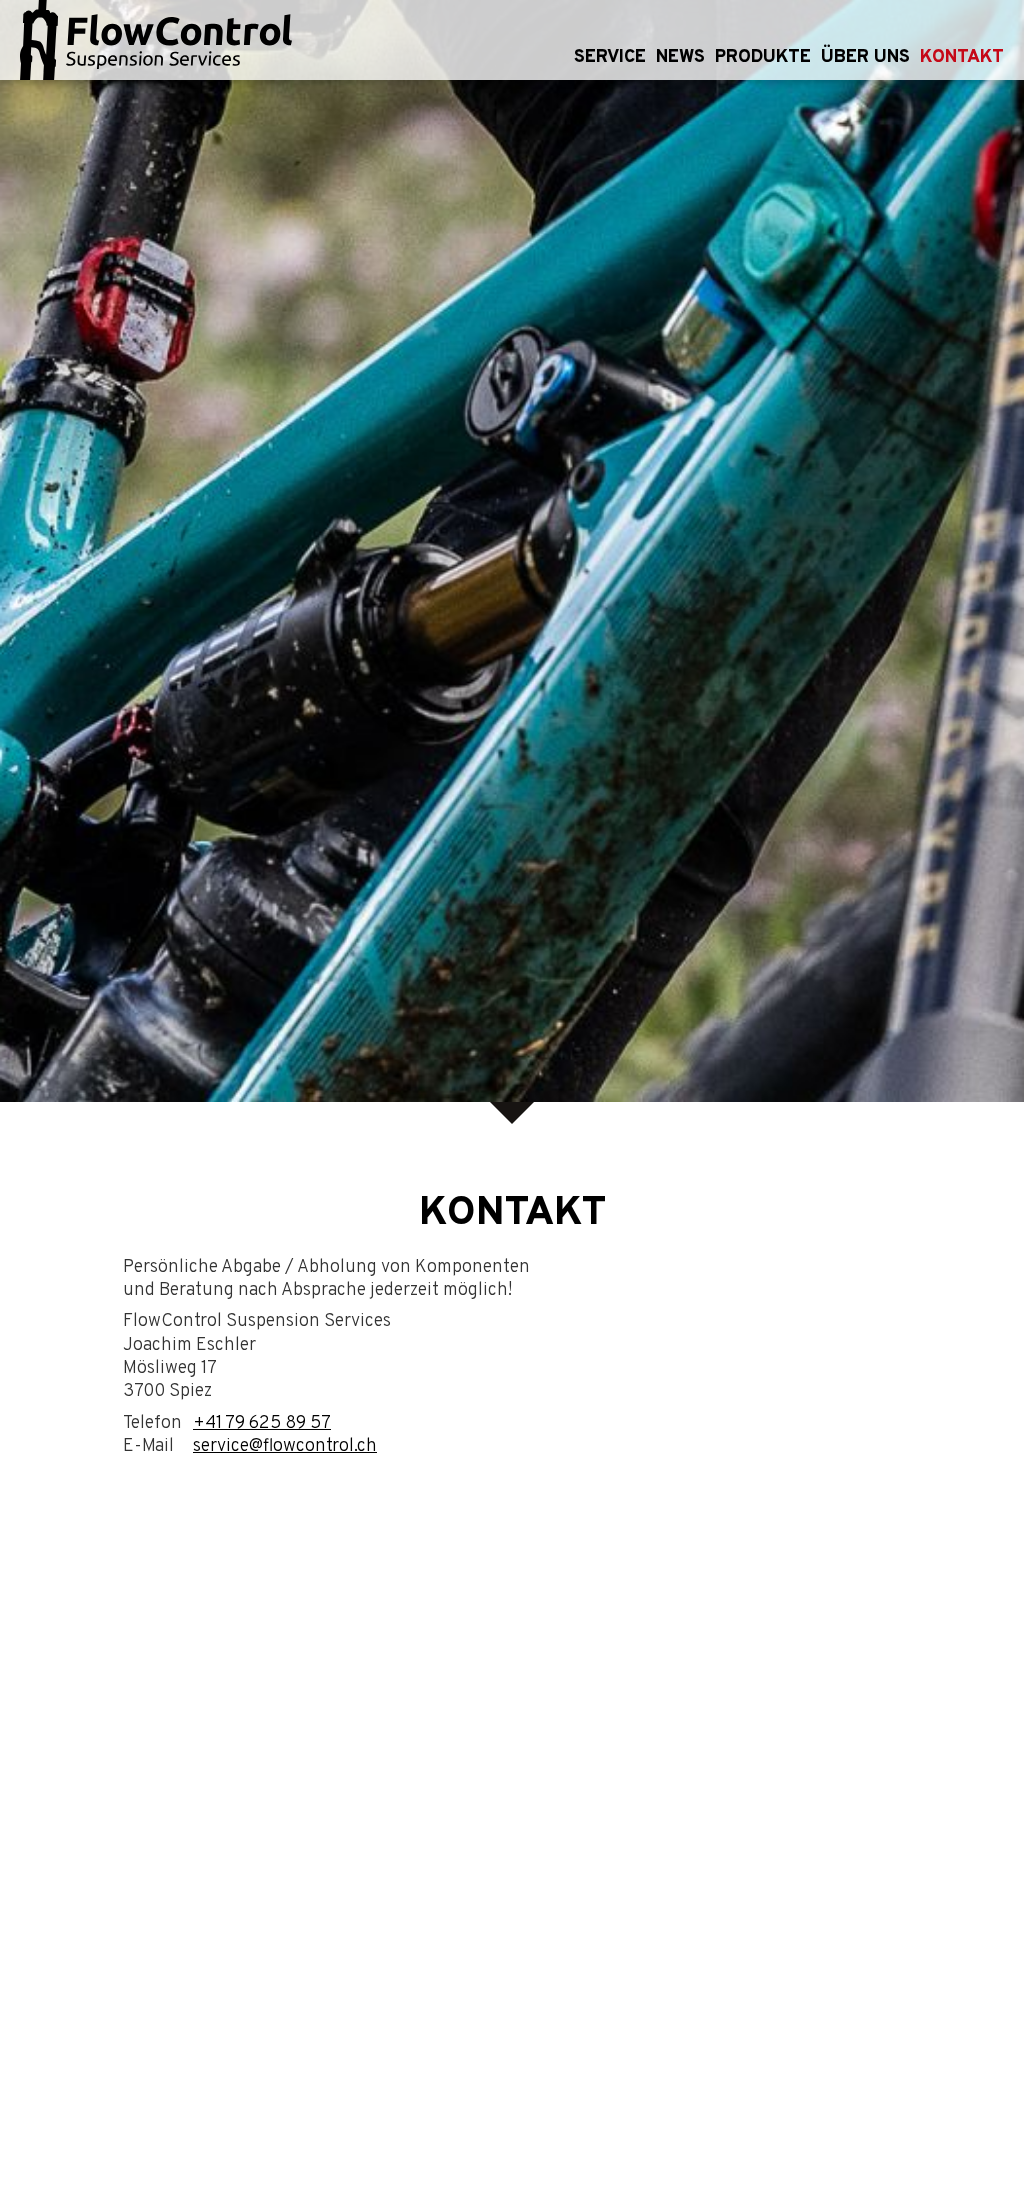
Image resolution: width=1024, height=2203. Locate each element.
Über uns (865, 57)
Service (610, 57)
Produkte (763, 57)
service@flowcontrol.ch (285, 1446)
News (680, 57)
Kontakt (962, 57)
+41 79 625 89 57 (262, 1423)
